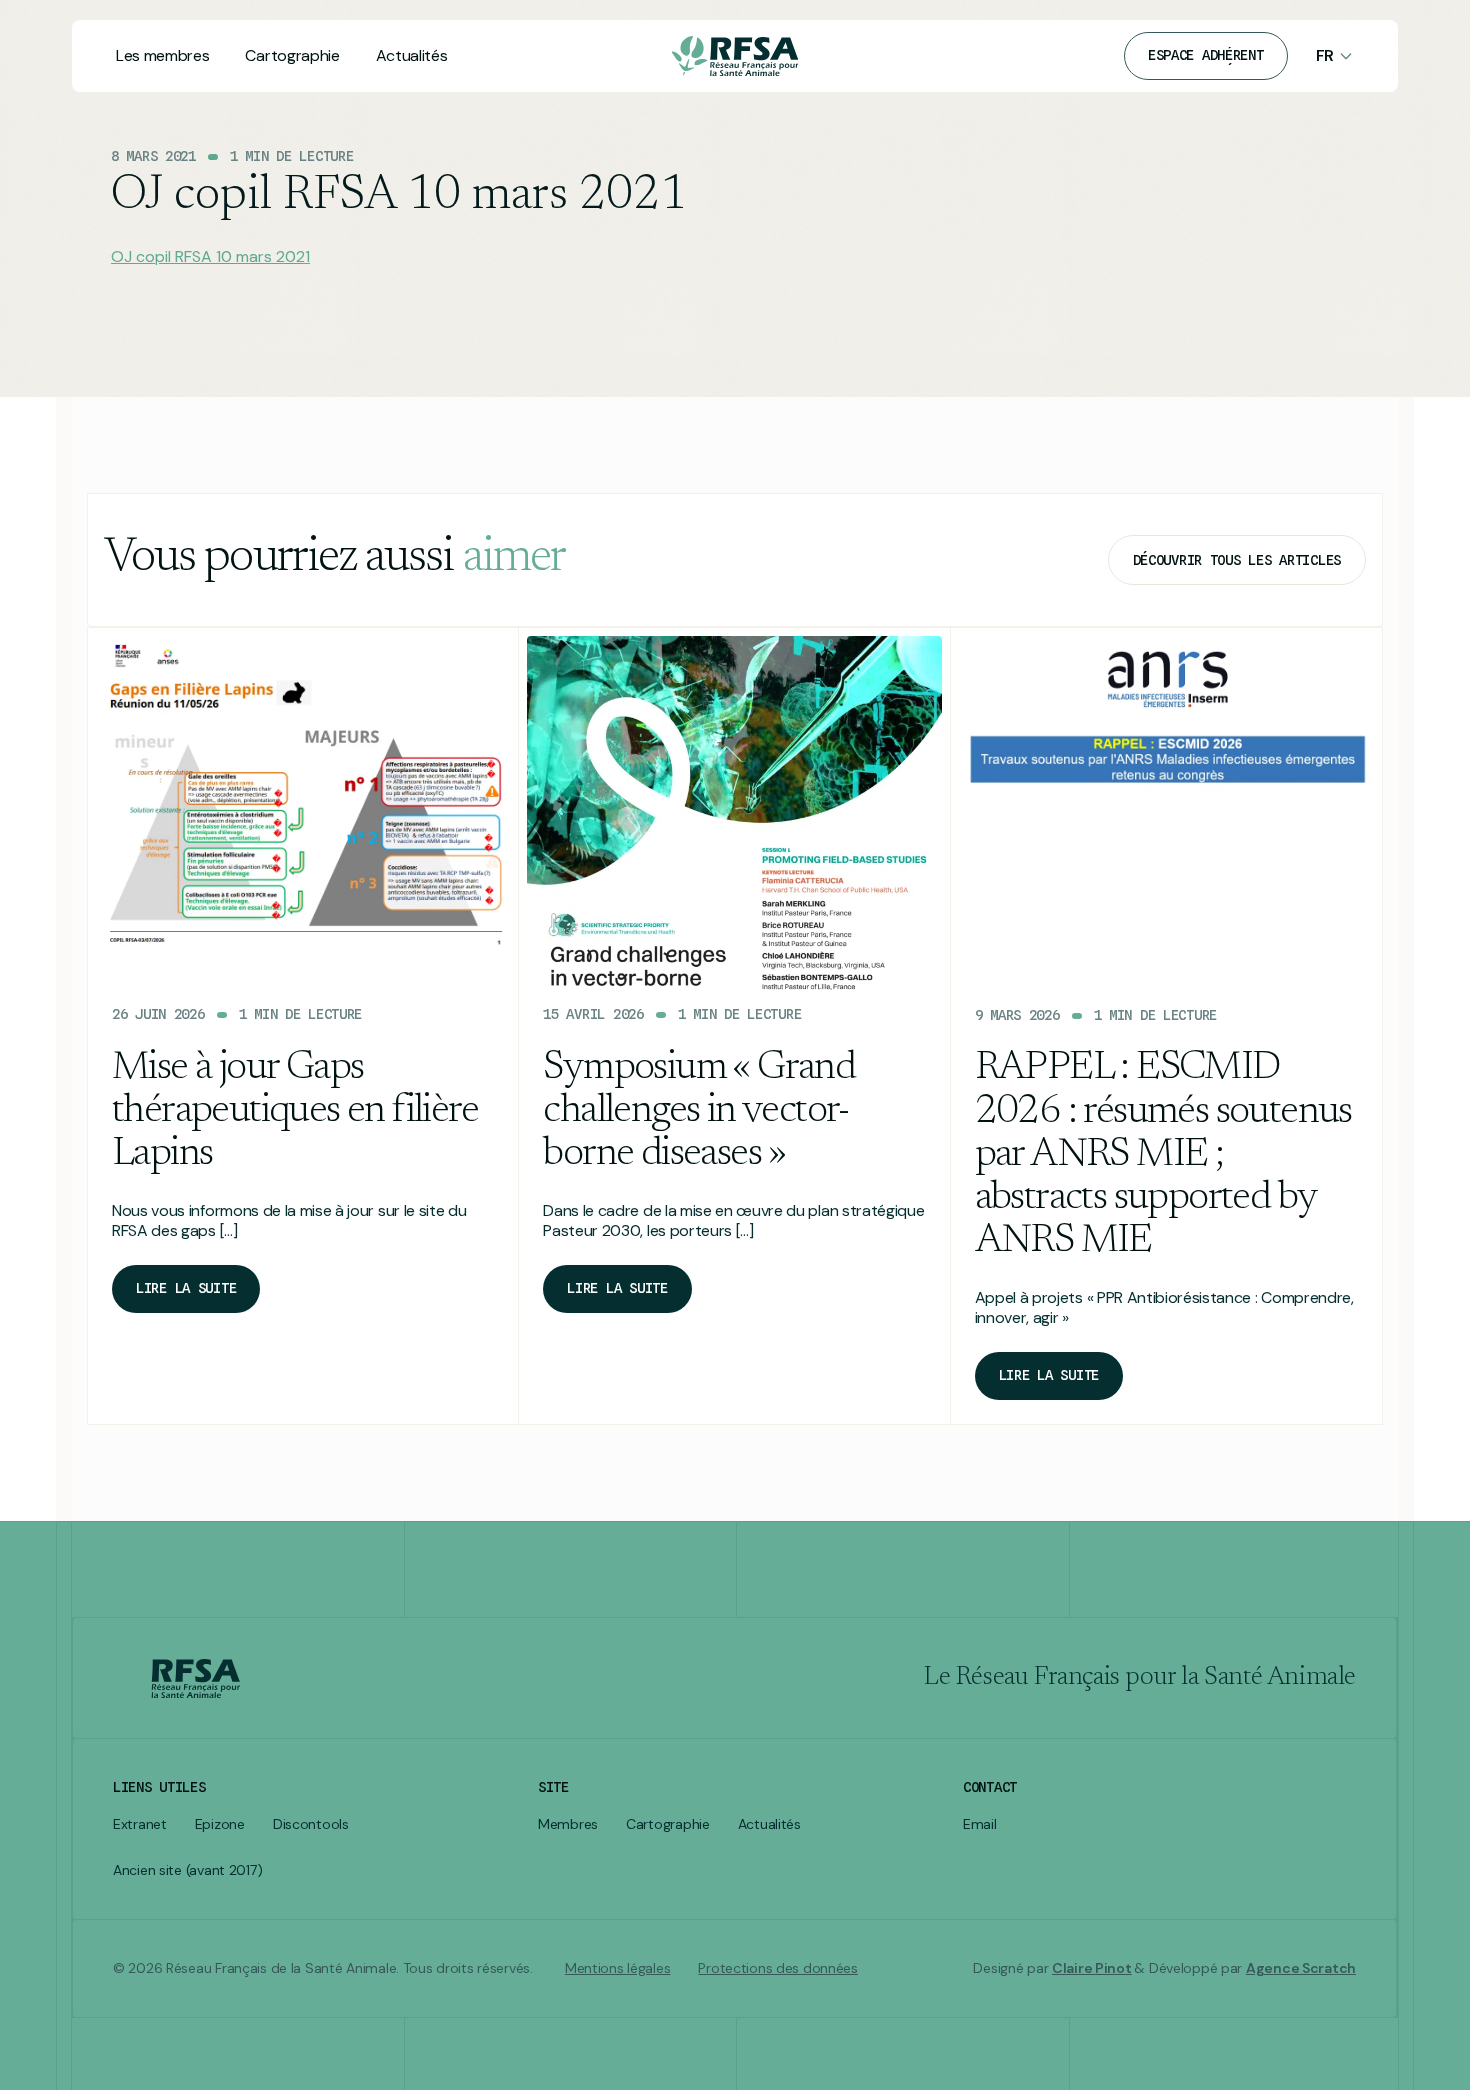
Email (980, 1824)
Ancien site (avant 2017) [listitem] (187, 1870)
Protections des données (778, 1968)
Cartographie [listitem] (668, 1824)
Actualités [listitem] (769, 1824)
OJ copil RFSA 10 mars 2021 (210, 256)
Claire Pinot (1092, 1968)
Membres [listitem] (568, 1824)
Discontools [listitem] (311, 1824)
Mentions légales (618, 1968)
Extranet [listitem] (140, 1824)
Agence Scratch (1301, 1968)
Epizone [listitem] (220, 1824)
